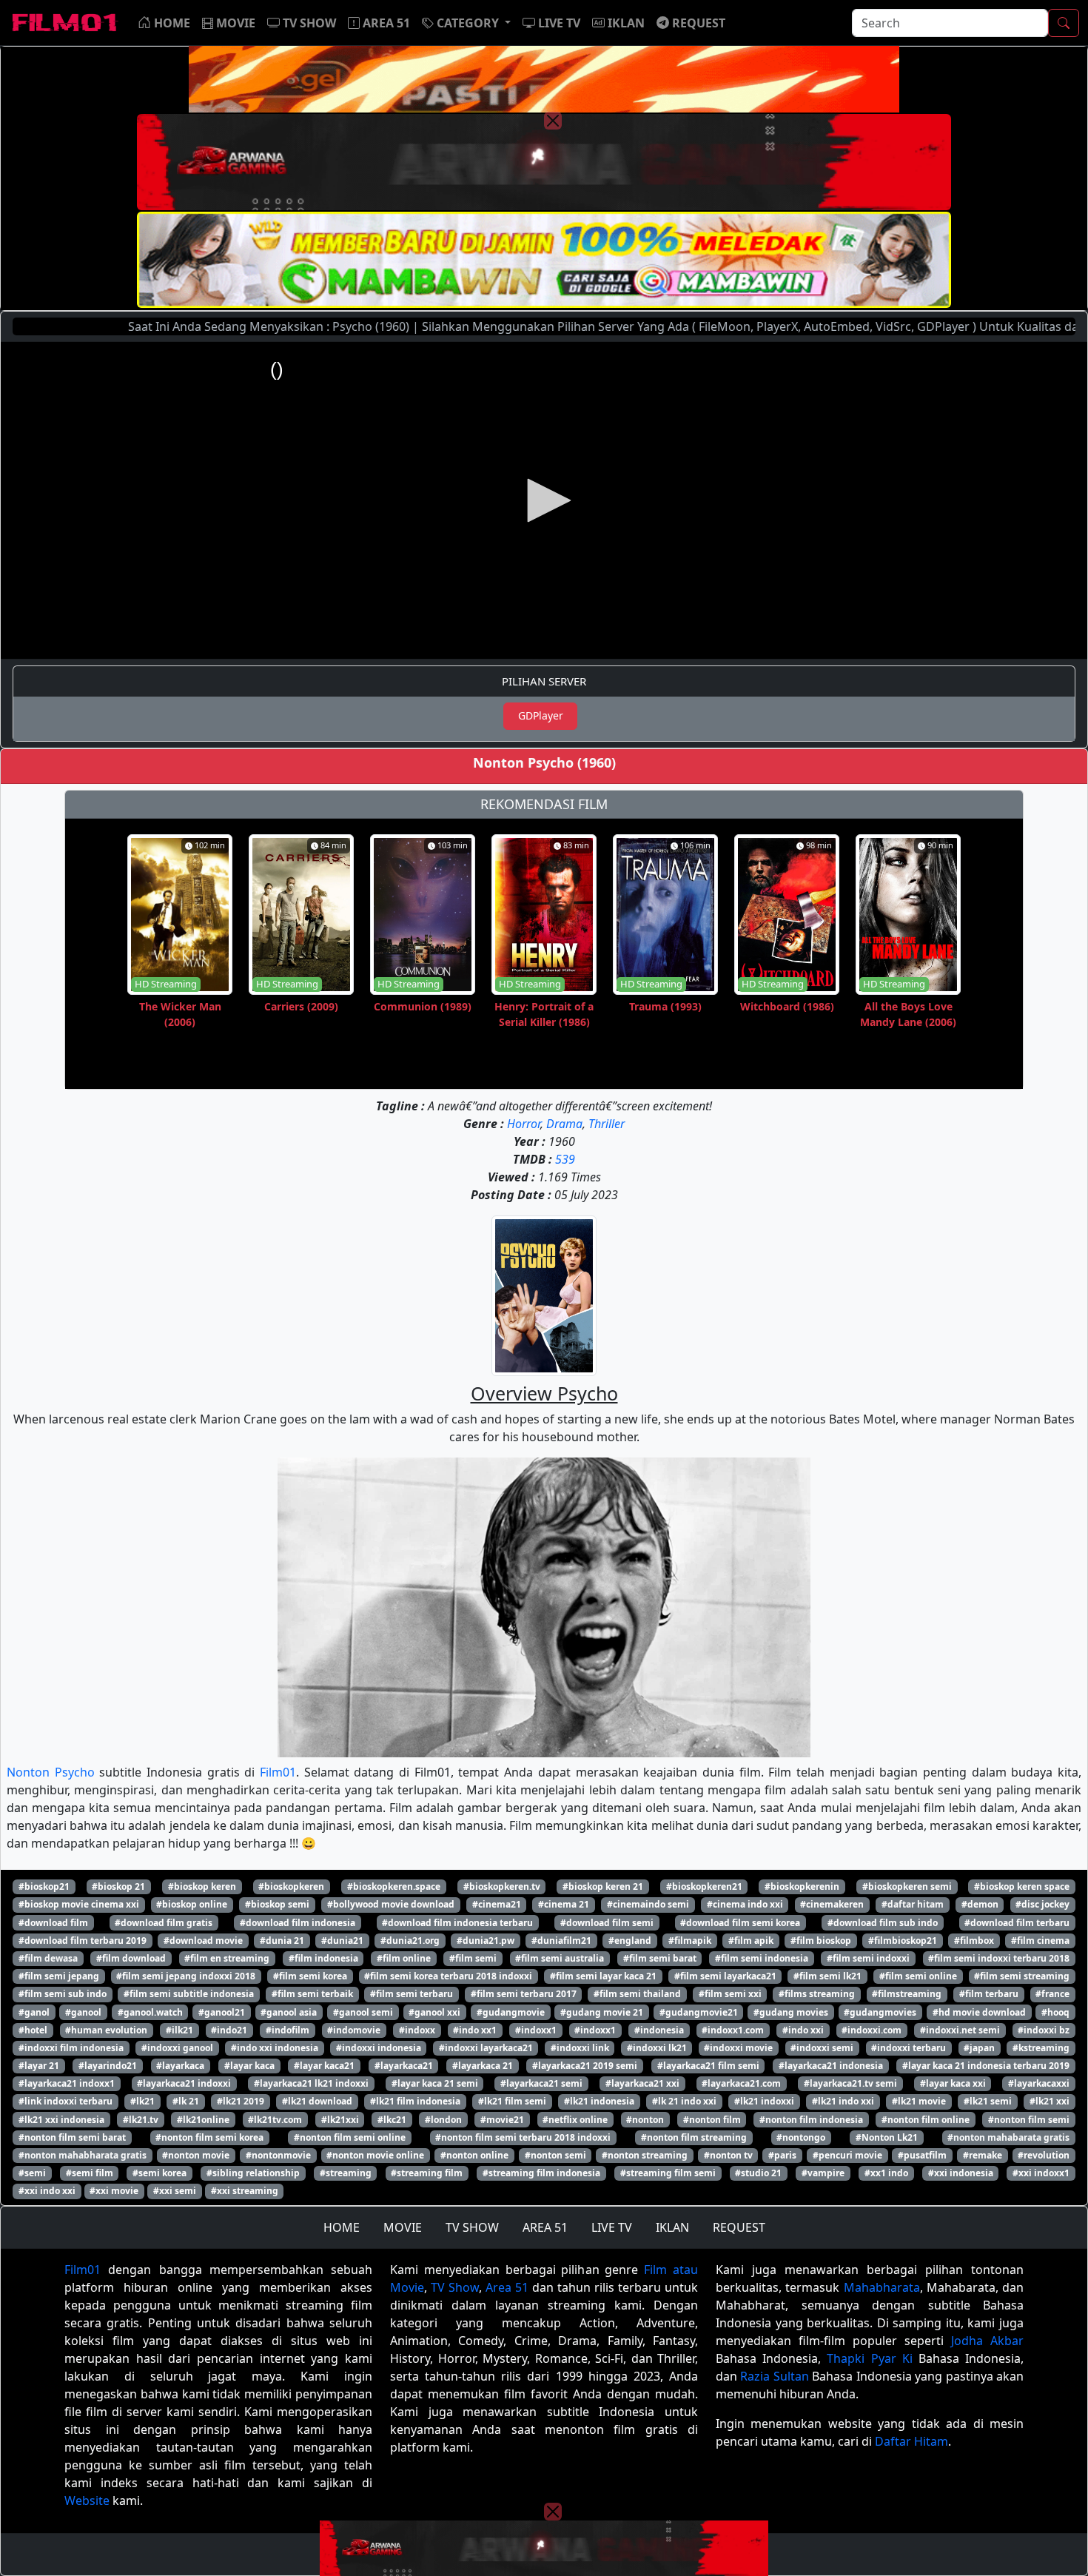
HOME (342, 2227)
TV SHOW (472, 2227)
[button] (466, 23)
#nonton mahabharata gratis (83, 2155)
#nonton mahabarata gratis (1008, 2137)
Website (87, 2500)
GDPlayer (541, 715)
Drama (564, 1124)
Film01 (278, 1772)
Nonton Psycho (51, 1772)
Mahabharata (882, 2287)
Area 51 (507, 2287)
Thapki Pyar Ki (869, 2358)
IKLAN (672, 2227)
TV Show (455, 2287)
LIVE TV (612, 2227)
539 (565, 1159)
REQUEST (739, 2227)
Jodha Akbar (987, 2341)
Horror (524, 1124)
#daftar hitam (913, 1904)
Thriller (607, 1124)
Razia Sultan (774, 2376)
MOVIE (403, 2227)
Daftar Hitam (911, 2441)
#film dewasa (48, 1958)
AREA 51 (545, 2227)
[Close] (553, 121)
